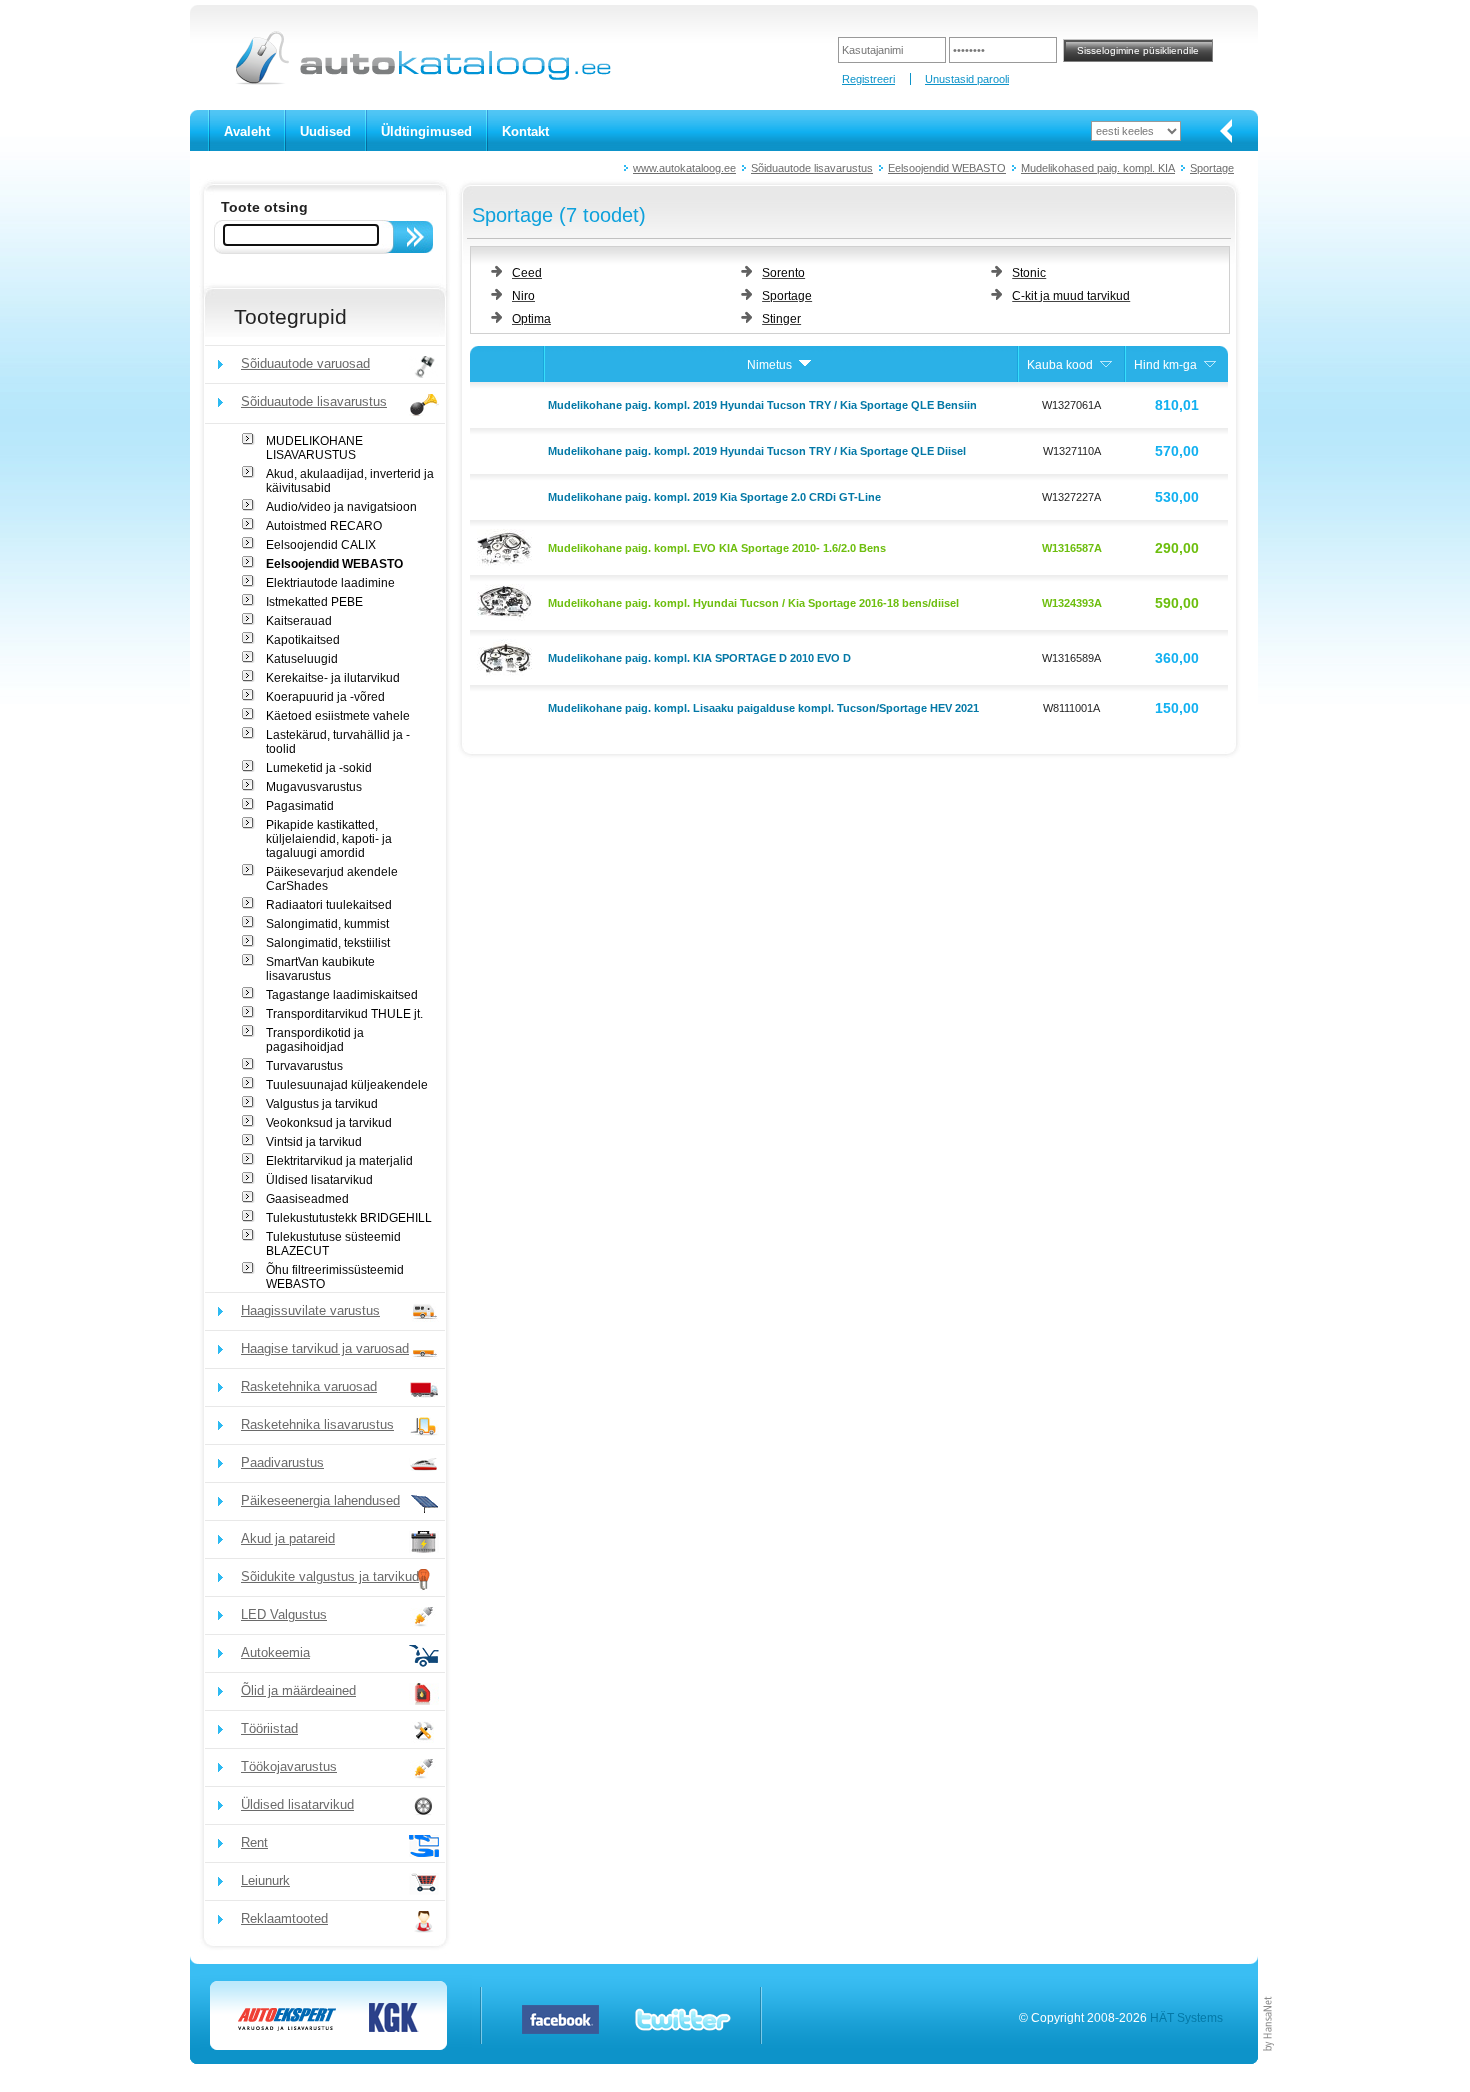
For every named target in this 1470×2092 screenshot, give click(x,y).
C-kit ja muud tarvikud (1071, 296)
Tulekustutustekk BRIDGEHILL (349, 1218)
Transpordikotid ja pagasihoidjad (315, 1040)
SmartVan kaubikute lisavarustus (320, 969)
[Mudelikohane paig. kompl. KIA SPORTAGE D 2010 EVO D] (507, 656)
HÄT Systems (1186, 2018)
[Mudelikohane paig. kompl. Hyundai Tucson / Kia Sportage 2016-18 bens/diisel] (507, 601)
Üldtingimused (426, 131)
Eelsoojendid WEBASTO (947, 168)
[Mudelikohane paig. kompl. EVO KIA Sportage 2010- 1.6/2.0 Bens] (507, 546)
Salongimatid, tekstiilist (328, 943)
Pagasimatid (300, 806)
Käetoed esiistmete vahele (338, 716)
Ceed (527, 273)
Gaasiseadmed (307, 1199)
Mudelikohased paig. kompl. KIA (1098, 168)
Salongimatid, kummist (327, 924)
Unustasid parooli (967, 79)
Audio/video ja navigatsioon (341, 507)
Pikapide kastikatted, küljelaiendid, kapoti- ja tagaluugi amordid (329, 839)
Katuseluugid (302, 659)
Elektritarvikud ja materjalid (339, 1161)
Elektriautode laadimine (330, 583)
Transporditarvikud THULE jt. (344, 1014)
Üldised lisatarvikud (319, 1180)
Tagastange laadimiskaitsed (342, 995)
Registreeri (868, 79)
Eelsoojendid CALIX (321, 545)
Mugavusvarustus (314, 787)
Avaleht (247, 131)
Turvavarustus (304, 1066)
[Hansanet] (1269, 2060)
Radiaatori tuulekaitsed (329, 905)
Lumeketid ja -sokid (319, 768)
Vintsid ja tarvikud (314, 1142)
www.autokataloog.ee (684, 168)
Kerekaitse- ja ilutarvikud (333, 678)
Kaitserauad (299, 621)
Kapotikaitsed (303, 640)
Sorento (783, 273)
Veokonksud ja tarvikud (329, 1123)
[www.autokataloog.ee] (421, 81)
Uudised (325, 131)
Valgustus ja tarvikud (322, 1104)
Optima (531, 319)
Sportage (1212, 168)
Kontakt (525, 131)
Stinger (781, 319)
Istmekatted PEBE (314, 602)
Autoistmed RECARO (324, 526)
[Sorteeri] (805, 365)
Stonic (1029, 273)
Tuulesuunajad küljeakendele (347, 1085)
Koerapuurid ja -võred (325, 697)
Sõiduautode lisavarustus (812, 168)
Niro (523, 296)
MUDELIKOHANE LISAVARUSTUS (314, 448)
